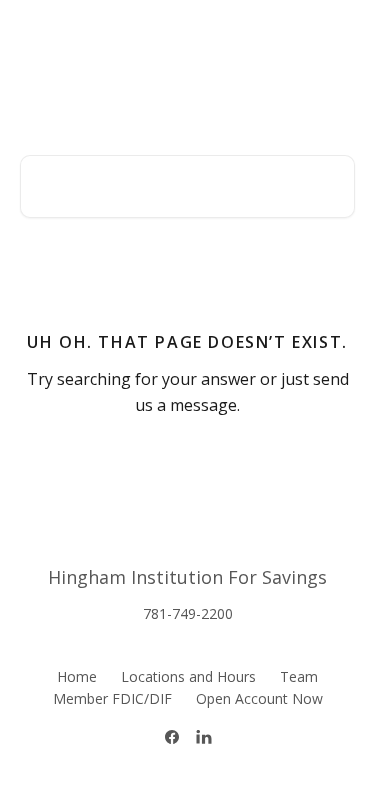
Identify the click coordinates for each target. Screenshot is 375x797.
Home (77, 676)
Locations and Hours (188, 676)
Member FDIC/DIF (112, 698)
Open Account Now (259, 698)
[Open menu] (337, 36)
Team (299, 676)
